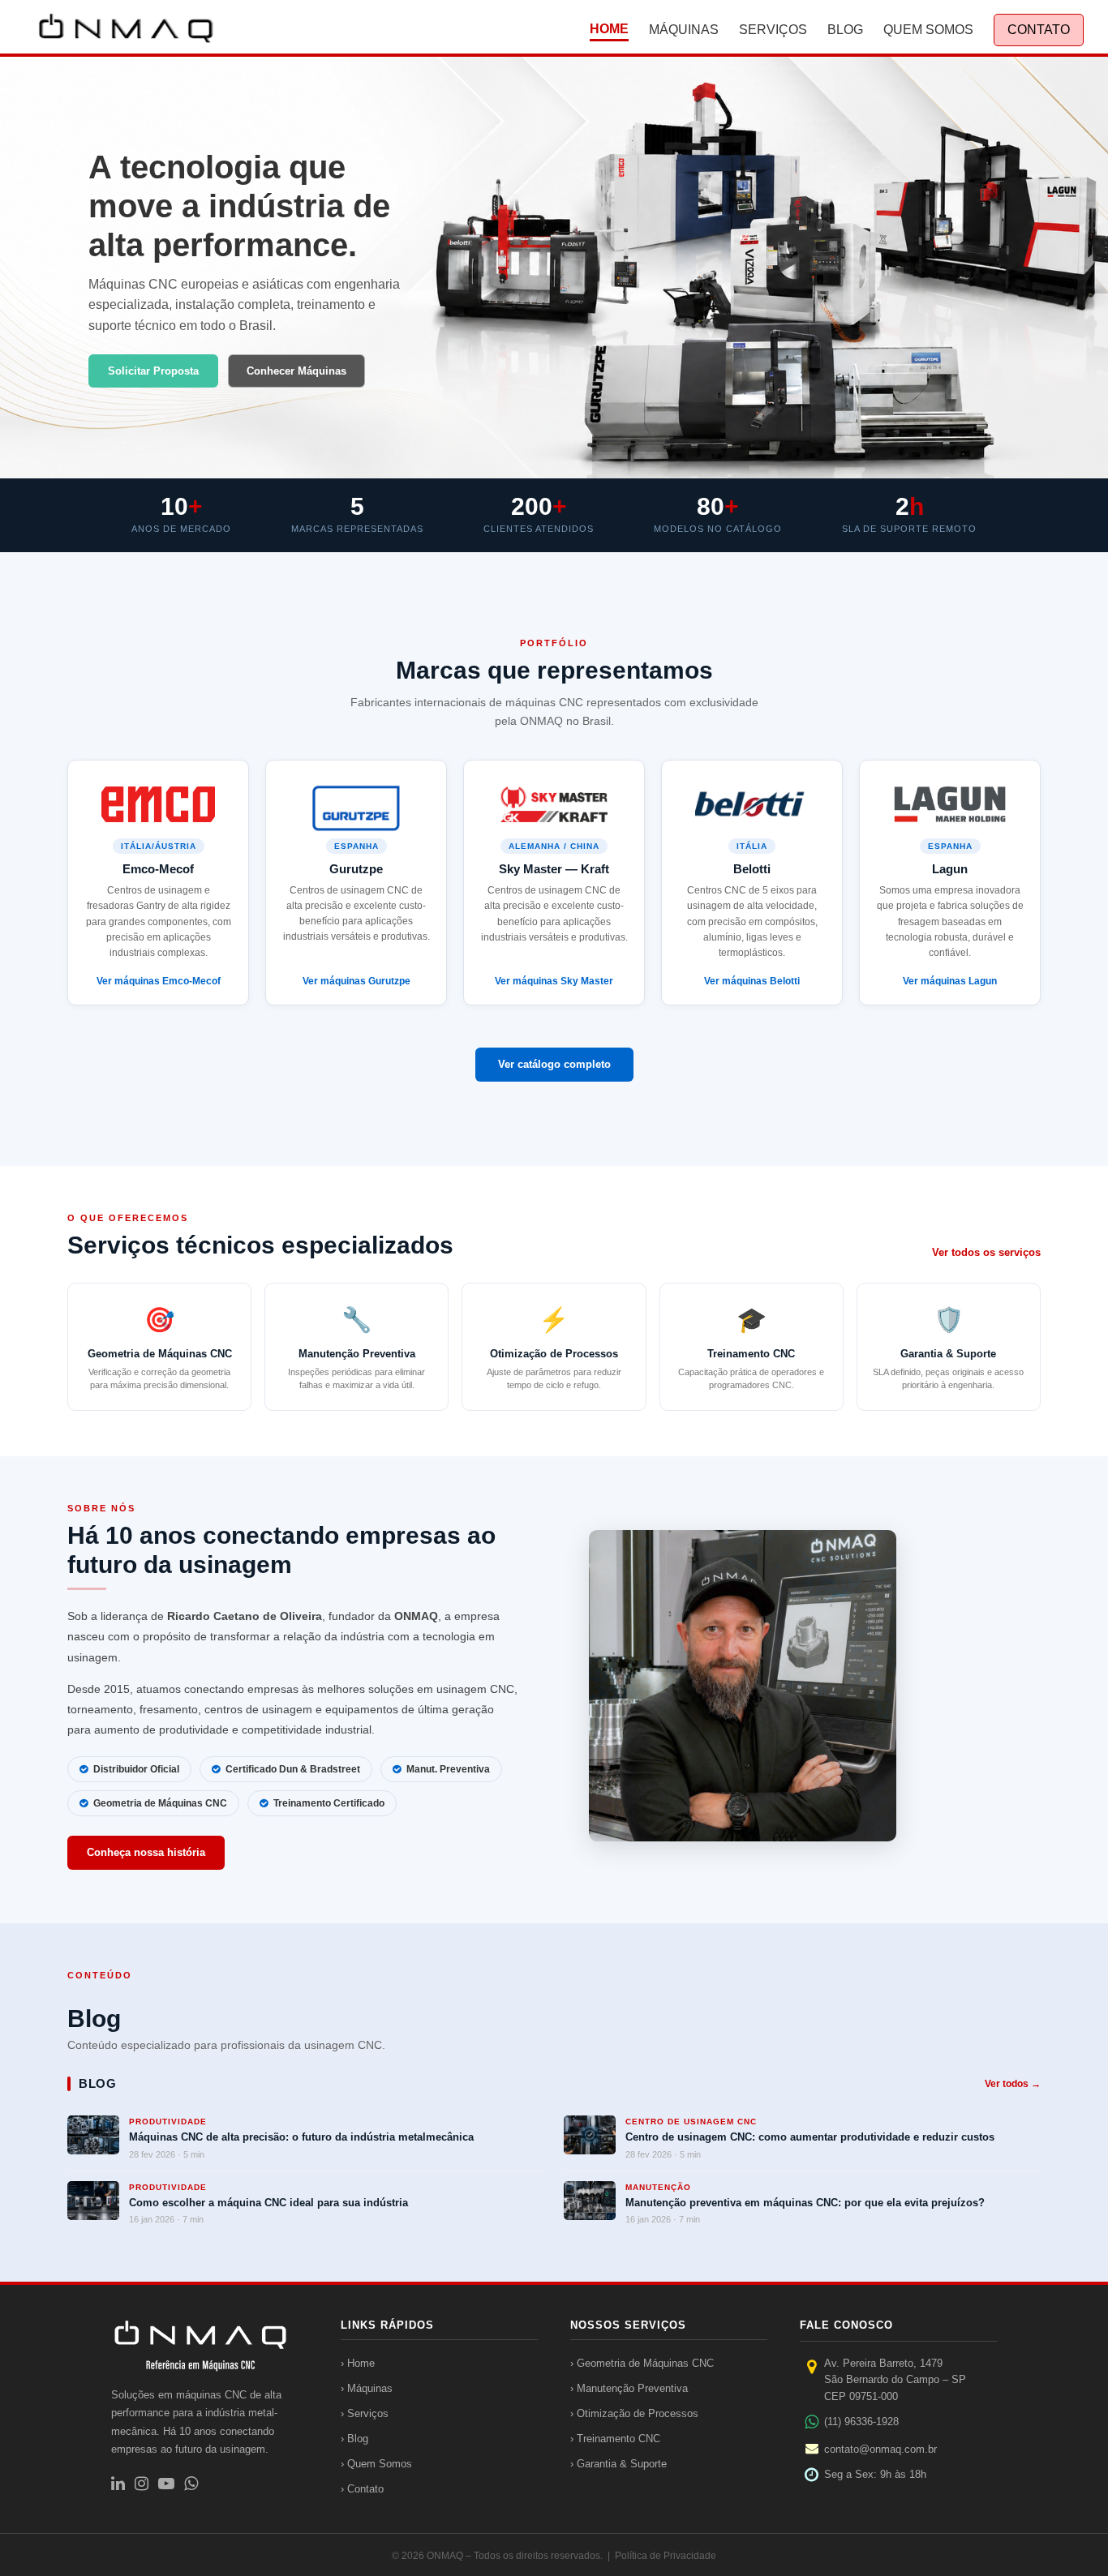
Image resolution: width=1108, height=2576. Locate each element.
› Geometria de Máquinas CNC (642, 2363)
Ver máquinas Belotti (752, 981)
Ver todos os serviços (986, 1252)
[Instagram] (142, 2484)
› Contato (362, 2489)
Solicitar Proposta (153, 371)
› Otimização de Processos (634, 2413)
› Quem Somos (376, 2464)
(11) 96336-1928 (861, 2422)
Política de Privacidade (666, 2556)
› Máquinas (367, 2388)
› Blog (354, 2439)
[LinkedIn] (118, 2484)
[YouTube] (166, 2484)
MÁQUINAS (684, 30)
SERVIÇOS (773, 30)
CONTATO (1039, 30)
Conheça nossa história (146, 1852)
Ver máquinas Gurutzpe (356, 981)
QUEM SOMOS (928, 30)
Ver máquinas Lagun (950, 981)
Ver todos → (1013, 2084)
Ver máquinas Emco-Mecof (159, 981)
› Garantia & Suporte (618, 2464)
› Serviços (365, 2413)
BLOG (845, 30)
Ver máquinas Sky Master (554, 981)
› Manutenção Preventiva (629, 2388)
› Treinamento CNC (615, 2439)
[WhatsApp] (191, 2484)
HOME (609, 29)
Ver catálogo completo (554, 1064)
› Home (358, 2363)
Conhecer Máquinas (296, 371)
